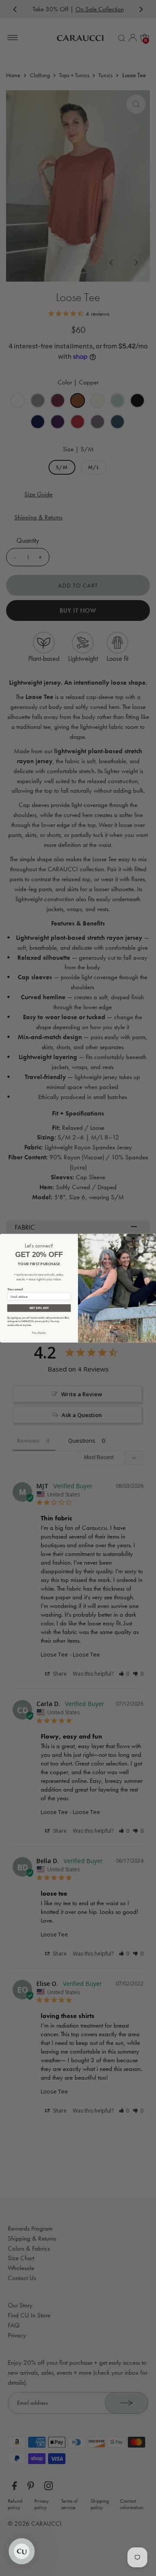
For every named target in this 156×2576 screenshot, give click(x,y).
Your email (15, 1289)
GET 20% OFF (39, 1308)
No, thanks (39, 1332)
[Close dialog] (151, 1238)
